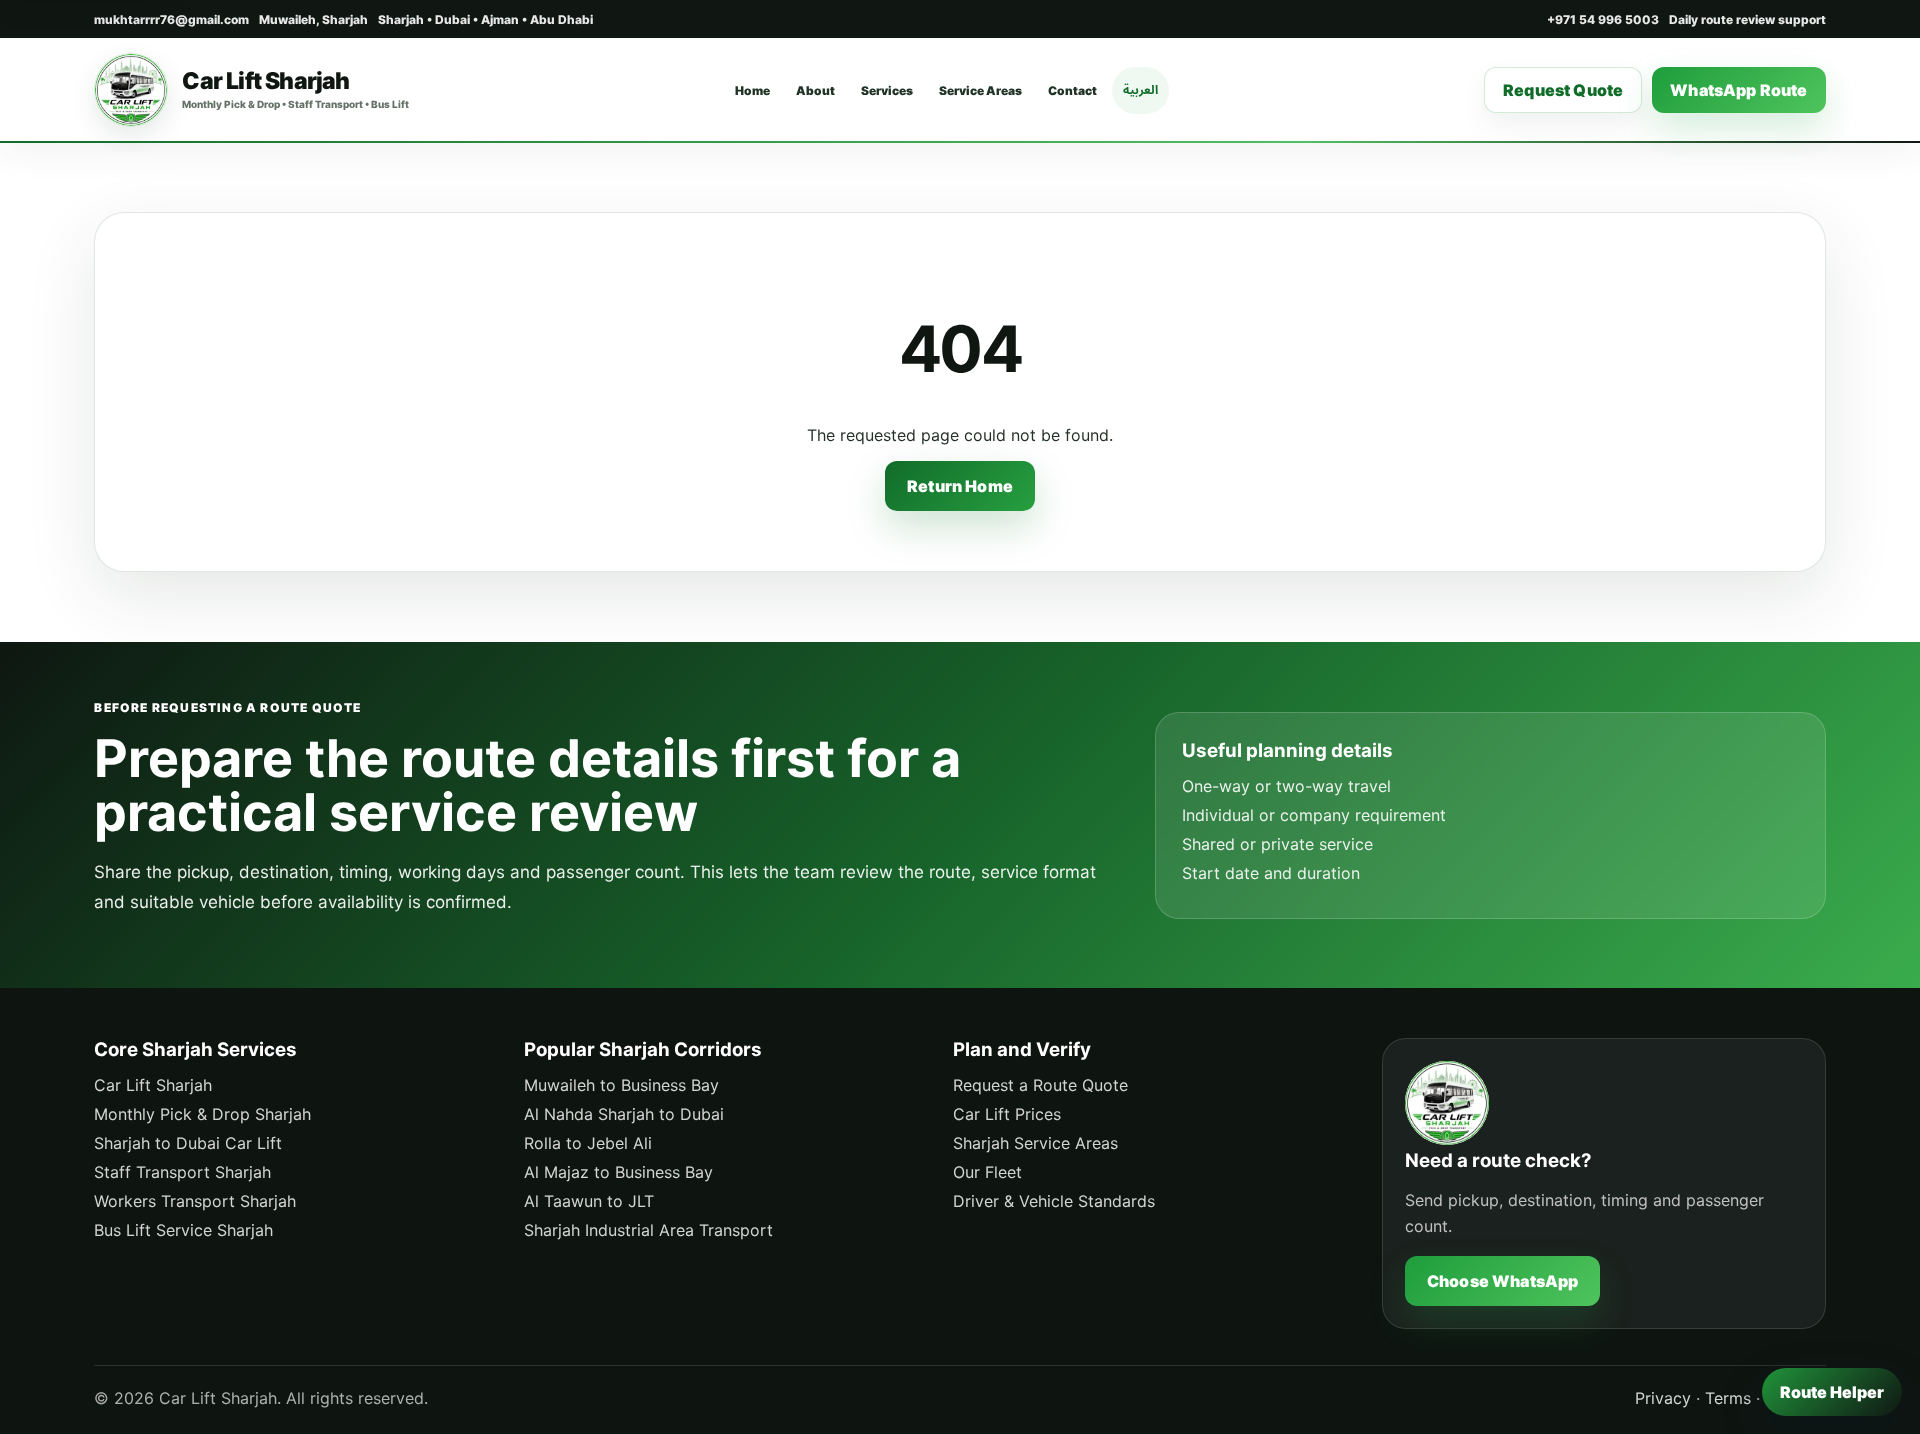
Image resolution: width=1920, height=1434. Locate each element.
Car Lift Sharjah (153, 1085)
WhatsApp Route (1738, 90)
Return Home (960, 486)
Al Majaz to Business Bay (618, 1172)
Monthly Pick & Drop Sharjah (202, 1114)
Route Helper (1832, 1392)
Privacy (1663, 1398)
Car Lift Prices (1007, 1114)
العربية (1140, 89)
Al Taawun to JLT (589, 1201)
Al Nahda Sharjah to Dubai (624, 1114)
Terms (1728, 1398)
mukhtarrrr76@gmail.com (171, 19)
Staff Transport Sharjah (182, 1172)
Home (752, 90)
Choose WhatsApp (1502, 1281)
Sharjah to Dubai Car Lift (188, 1143)
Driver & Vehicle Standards (1054, 1201)
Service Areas (980, 90)
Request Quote (1563, 90)
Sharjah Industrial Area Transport (648, 1230)
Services (887, 90)
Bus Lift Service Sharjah (183, 1230)
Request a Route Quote (1040, 1085)
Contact (1072, 90)
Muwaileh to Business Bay (621, 1085)
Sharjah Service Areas (1035, 1143)
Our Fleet (987, 1172)
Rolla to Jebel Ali (588, 1143)
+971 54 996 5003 (1603, 19)
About (815, 90)
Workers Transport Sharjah (195, 1201)
